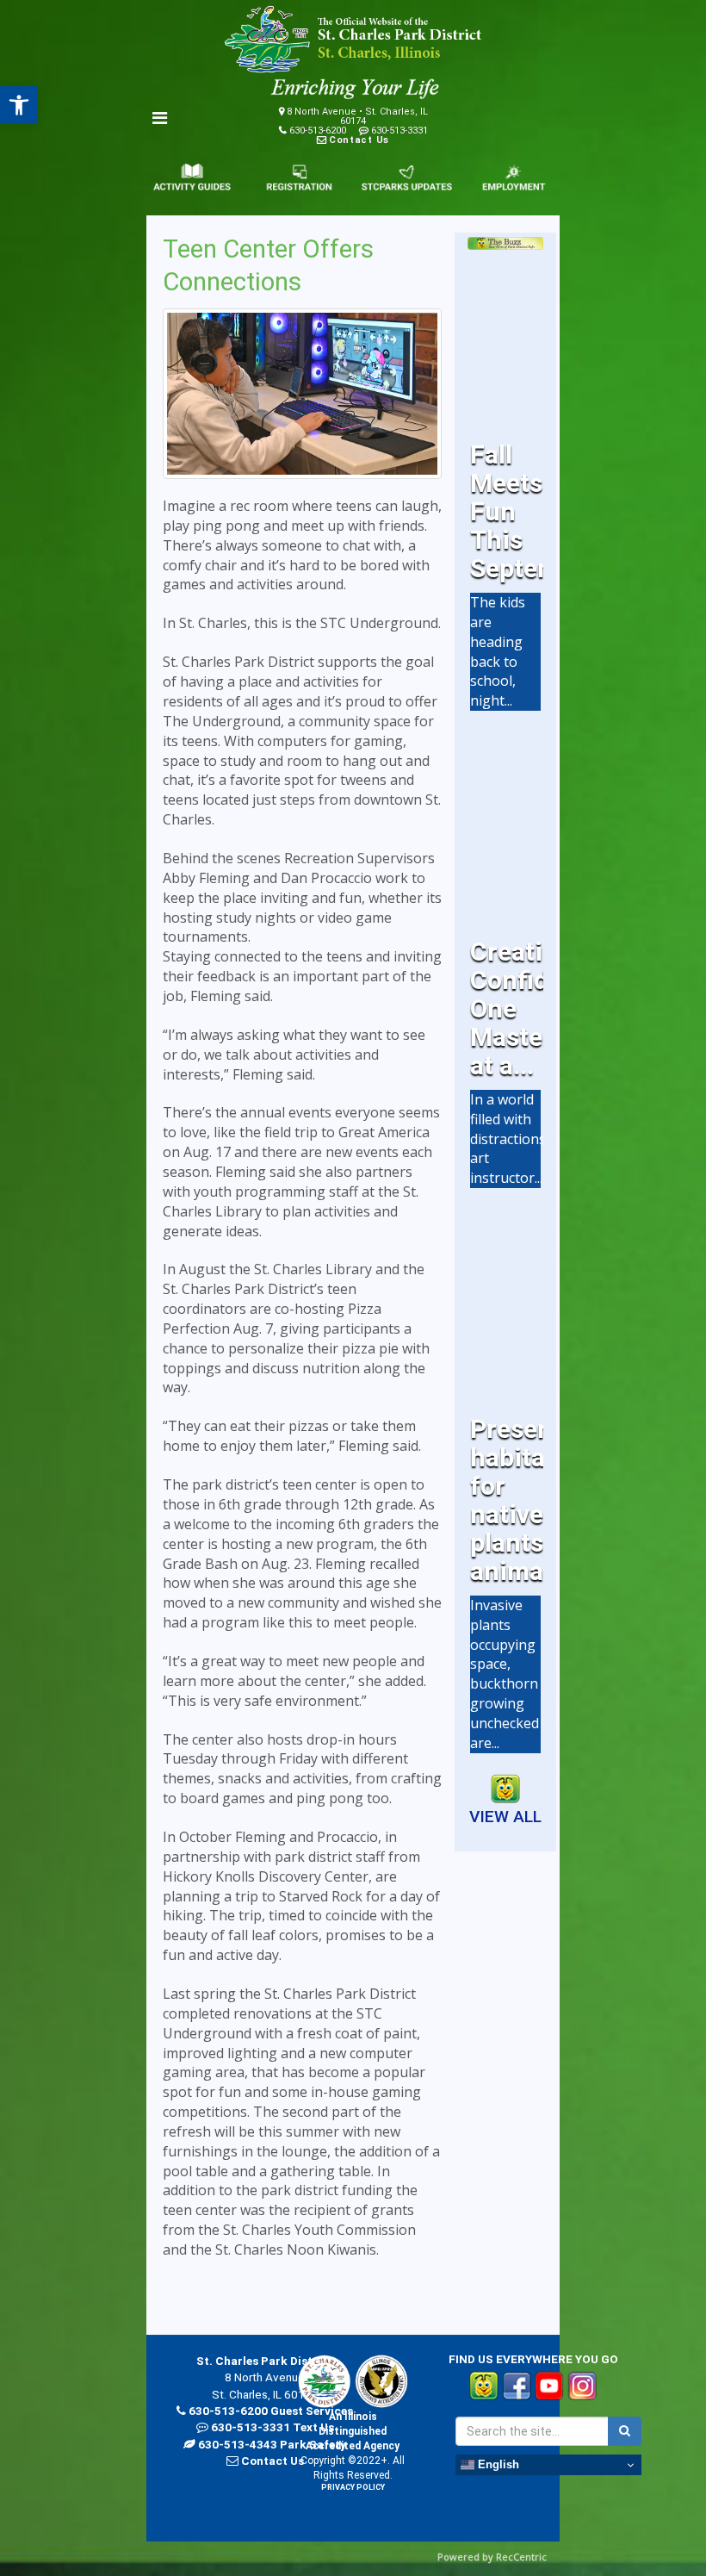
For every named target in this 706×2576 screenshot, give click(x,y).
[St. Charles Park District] (353, 40)
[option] (505, 510)
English (497, 2464)
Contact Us (359, 140)
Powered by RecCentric (492, 2557)
